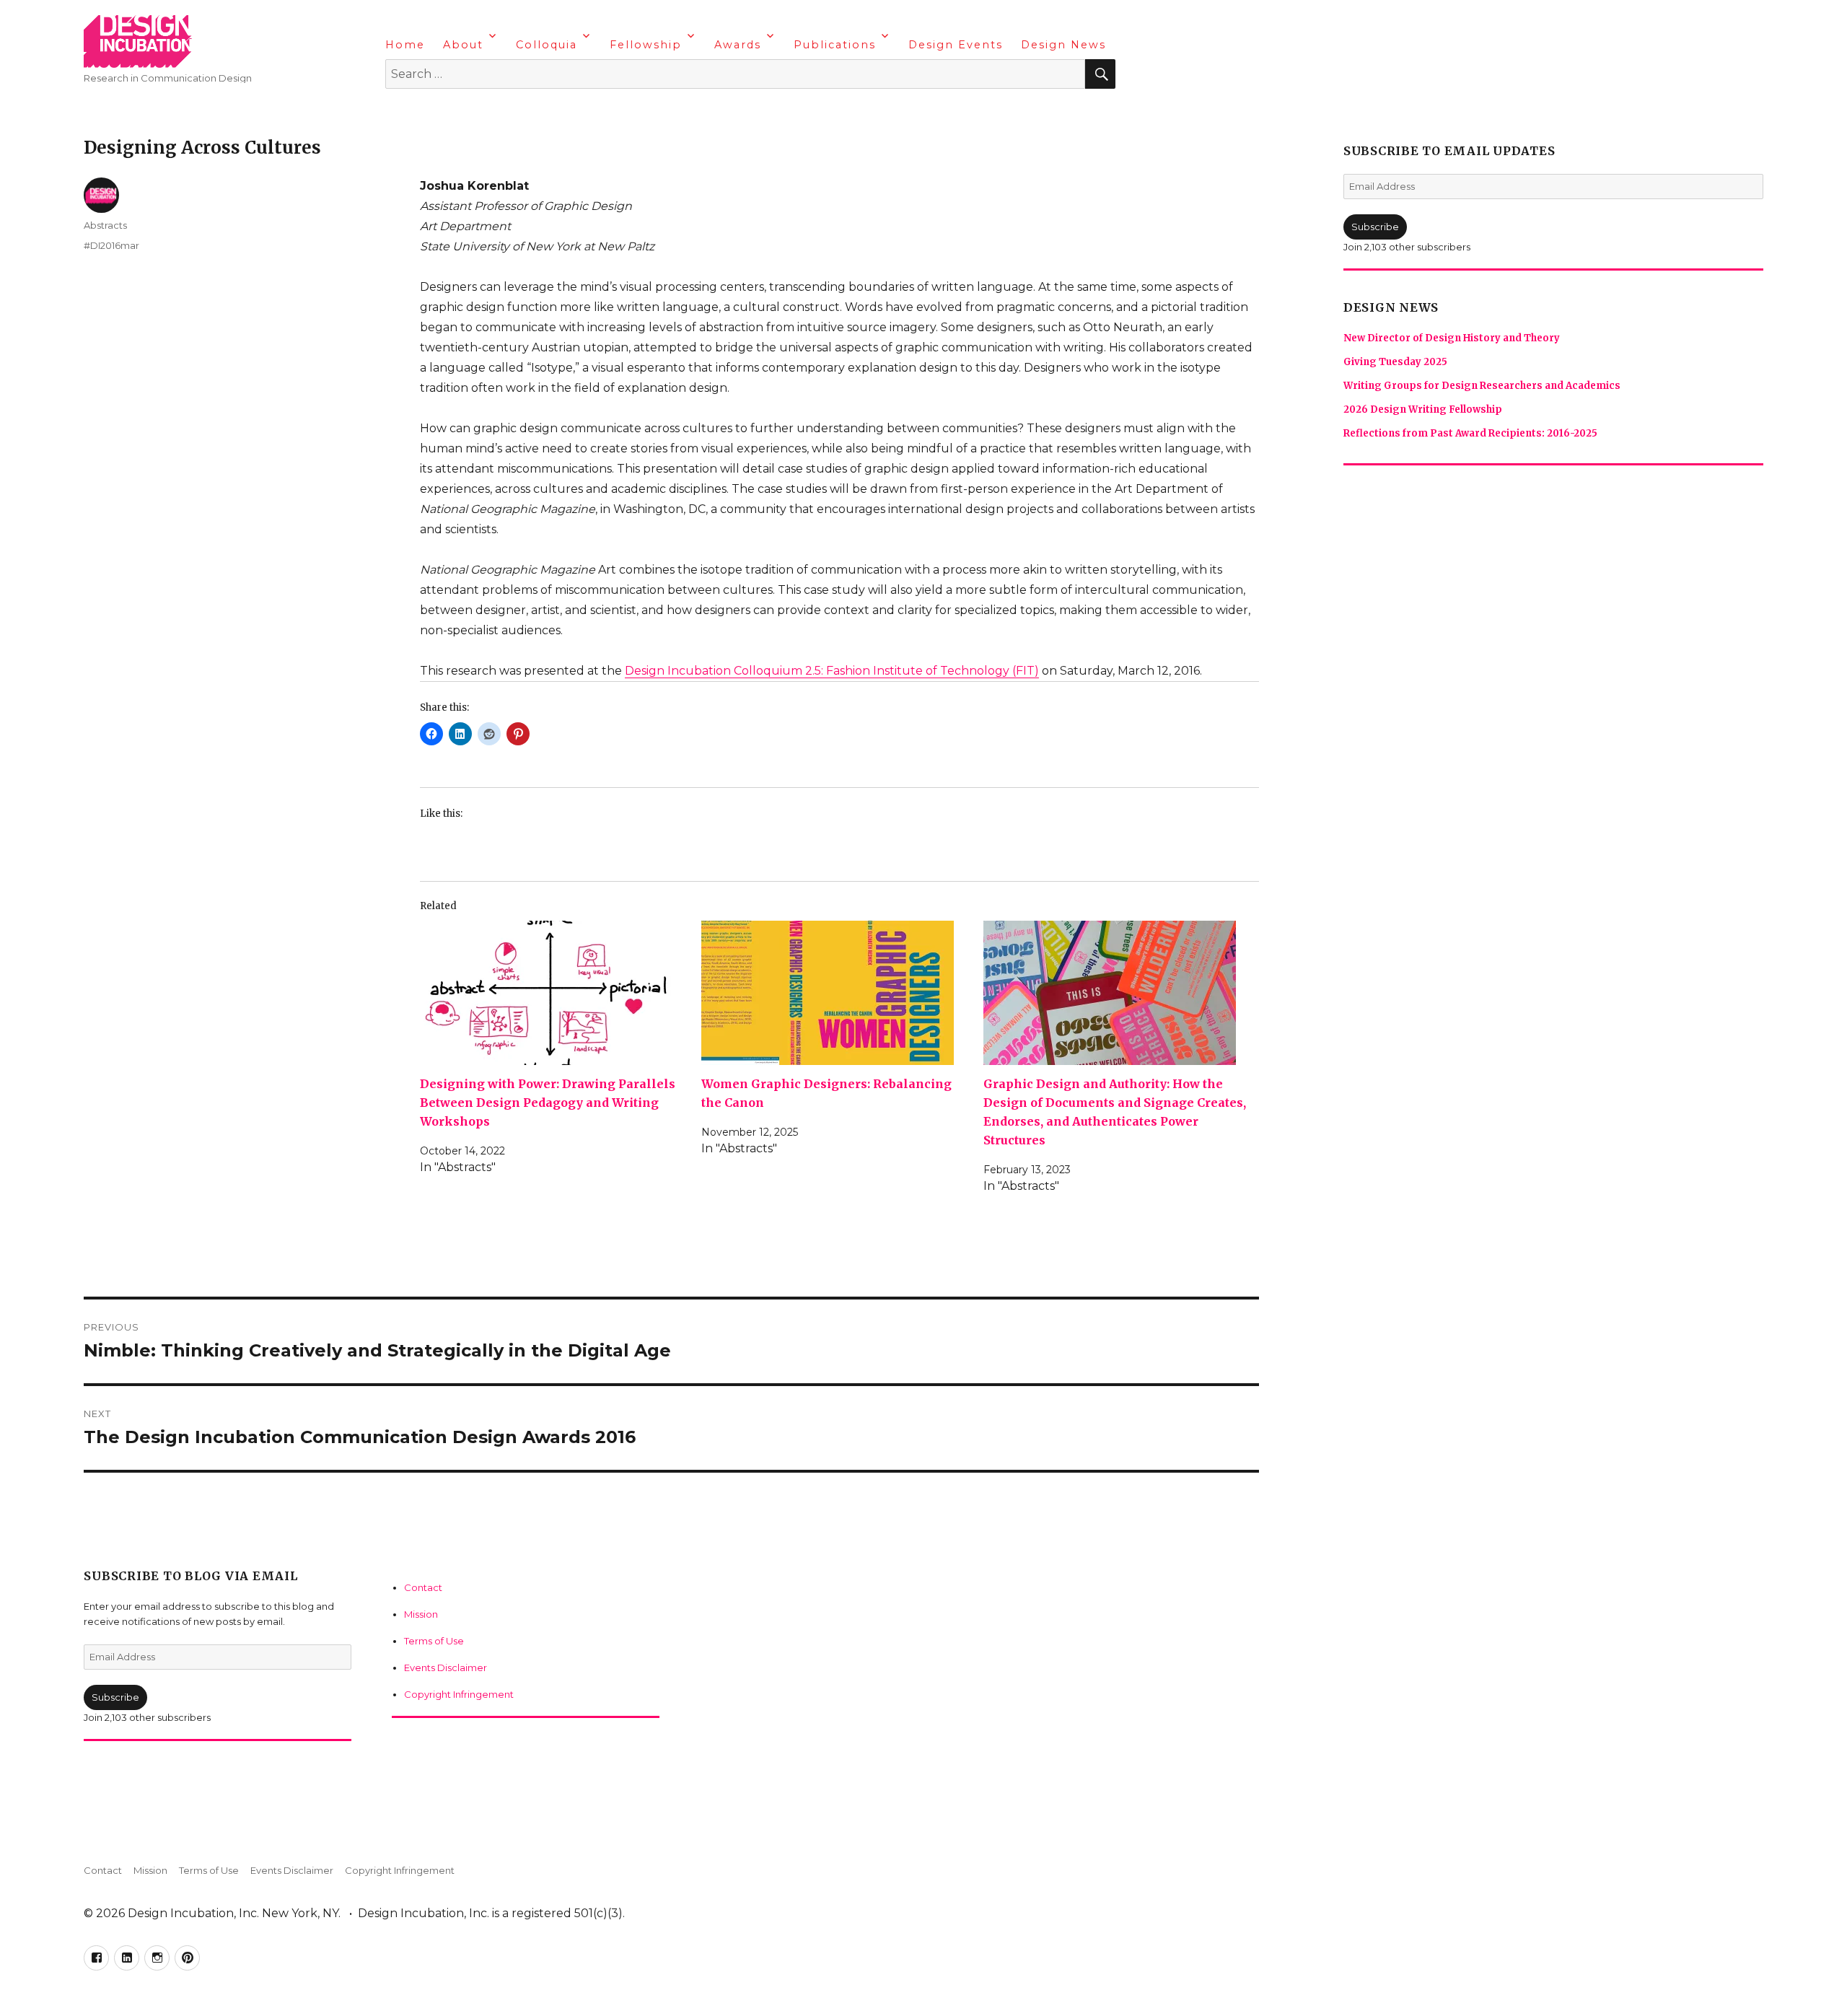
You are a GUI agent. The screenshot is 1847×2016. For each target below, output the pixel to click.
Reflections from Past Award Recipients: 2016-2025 (1470, 433)
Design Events (956, 45)
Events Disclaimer (446, 1667)
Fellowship (646, 45)
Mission (421, 1614)
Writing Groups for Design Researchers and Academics (1482, 386)
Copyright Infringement (459, 1694)
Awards (738, 45)
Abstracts (105, 225)
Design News (1063, 45)
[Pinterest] (483, 112)
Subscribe (115, 1697)
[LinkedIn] (426, 112)
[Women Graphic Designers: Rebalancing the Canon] (837, 993)
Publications (835, 45)
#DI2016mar (111, 245)
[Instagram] (455, 112)
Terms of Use (434, 1641)
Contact (423, 1587)
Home (405, 45)
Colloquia (547, 45)
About (463, 45)
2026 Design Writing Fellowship (1423, 409)
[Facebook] (398, 112)
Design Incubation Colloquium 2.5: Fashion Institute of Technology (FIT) (832, 671)
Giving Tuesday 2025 (1395, 362)
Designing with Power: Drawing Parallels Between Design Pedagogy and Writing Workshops (548, 1103)
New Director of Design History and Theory (1452, 338)
